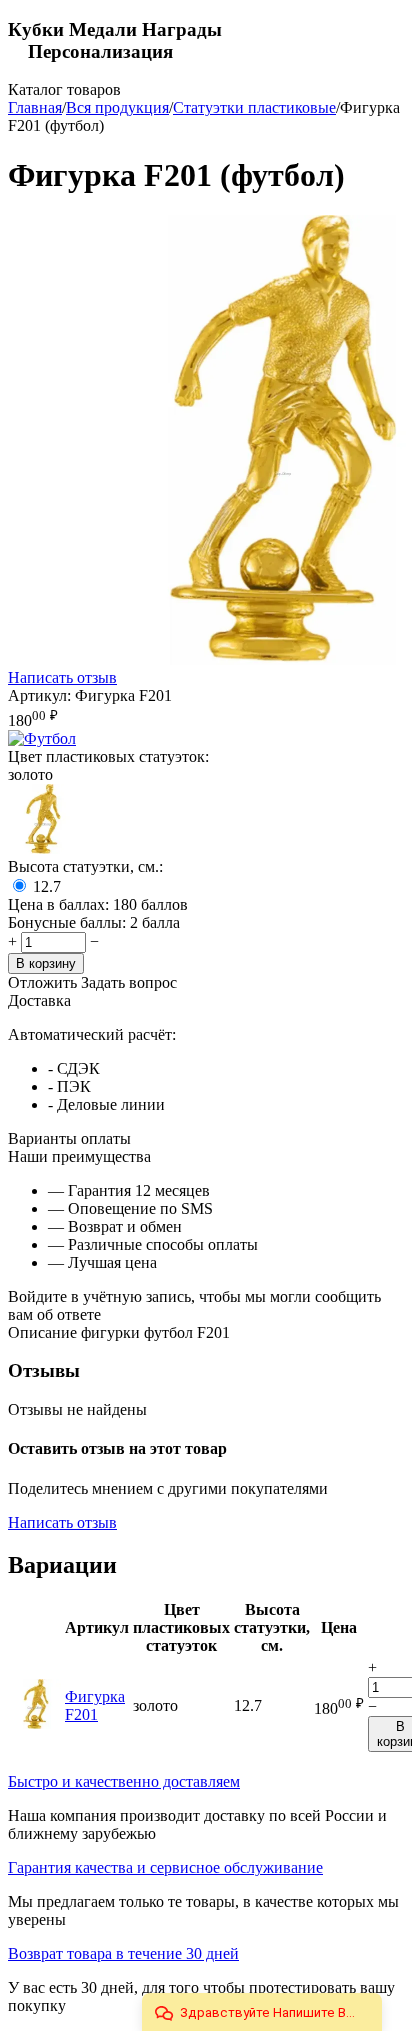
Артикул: (39, 695)
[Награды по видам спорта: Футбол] (42, 738)
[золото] (43, 848)
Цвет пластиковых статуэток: (108, 756)
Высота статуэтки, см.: (85, 866)
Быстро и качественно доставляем (124, 1781)
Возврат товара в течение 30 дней (123, 1953)
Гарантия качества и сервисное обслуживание (165, 1867)
